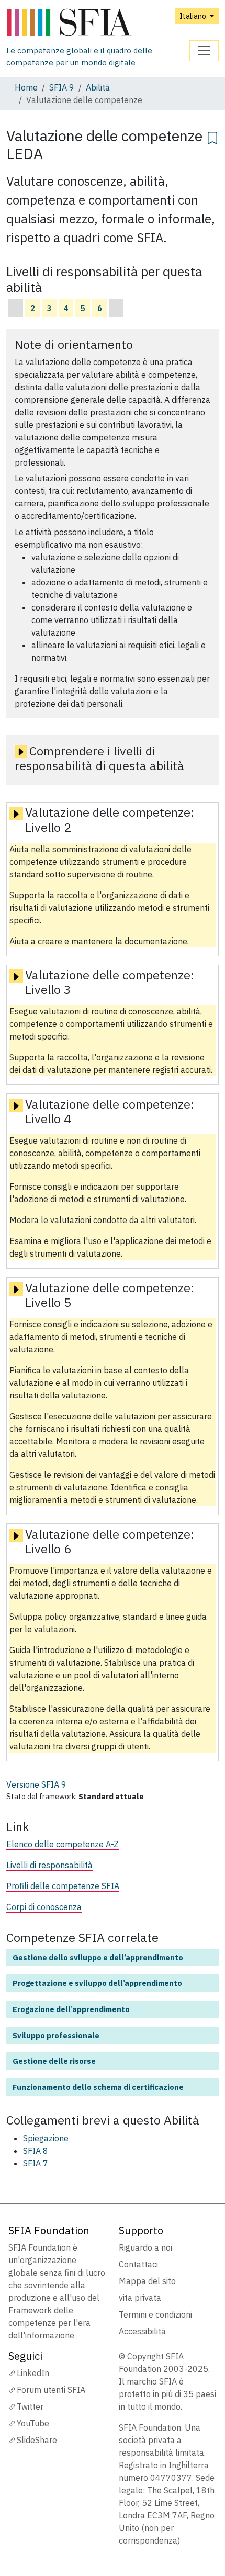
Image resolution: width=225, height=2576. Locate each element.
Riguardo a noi (145, 2247)
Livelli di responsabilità (49, 1865)
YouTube (33, 2423)
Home (26, 87)
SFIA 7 (36, 2163)
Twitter (30, 2406)
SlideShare (37, 2440)
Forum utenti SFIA (51, 2390)
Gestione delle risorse (54, 2061)
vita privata (140, 2298)
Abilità (98, 87)
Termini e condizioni (155, 2314)
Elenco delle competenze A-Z (63, 1844)
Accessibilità (142, 2331)
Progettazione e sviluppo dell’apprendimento (97, 1983)
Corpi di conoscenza (44, 1907)
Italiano (194, 16)
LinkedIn (33, 2373)
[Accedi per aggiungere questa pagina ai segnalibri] (212, 137)
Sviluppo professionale (56, 2035)
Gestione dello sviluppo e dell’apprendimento (98, 1957)
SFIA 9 (62, 87)
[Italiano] (98, 23)
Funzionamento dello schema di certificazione (98, 2087)
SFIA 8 (36, 2151)
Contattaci (138, 2264)
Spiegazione (46, 2138)
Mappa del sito (147, 2281)
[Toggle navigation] (204, 51)
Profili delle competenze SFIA (63, 1886)
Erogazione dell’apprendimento (71, 2009)
